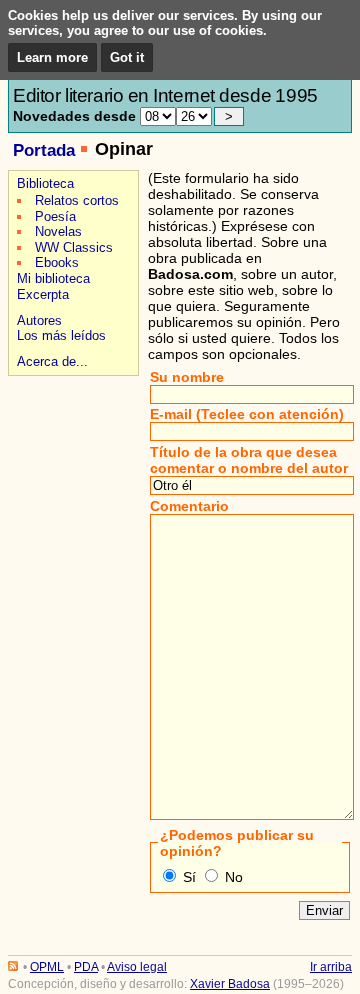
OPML (47, 967)
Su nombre (187, 377)
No (234, 877)
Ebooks (57, 262)
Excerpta (43, 294)
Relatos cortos (77, 200)
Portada (44, 150)
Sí (189, 877)
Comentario (189, 506)
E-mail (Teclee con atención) (247, 414)
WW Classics (74, 247)
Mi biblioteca (53, 278)
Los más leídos (61, 335)
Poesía (55, 216)
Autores (39, 320)
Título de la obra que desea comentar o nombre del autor (249, 460)
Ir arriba (331, 967)
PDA (86, 967)
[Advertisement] (70, 451)
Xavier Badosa (230, 984)
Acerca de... (52, 361)
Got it (127, 57)
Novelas (58, 231)
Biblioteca (45, 183)
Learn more (52, 57)
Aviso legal (137, 967)
